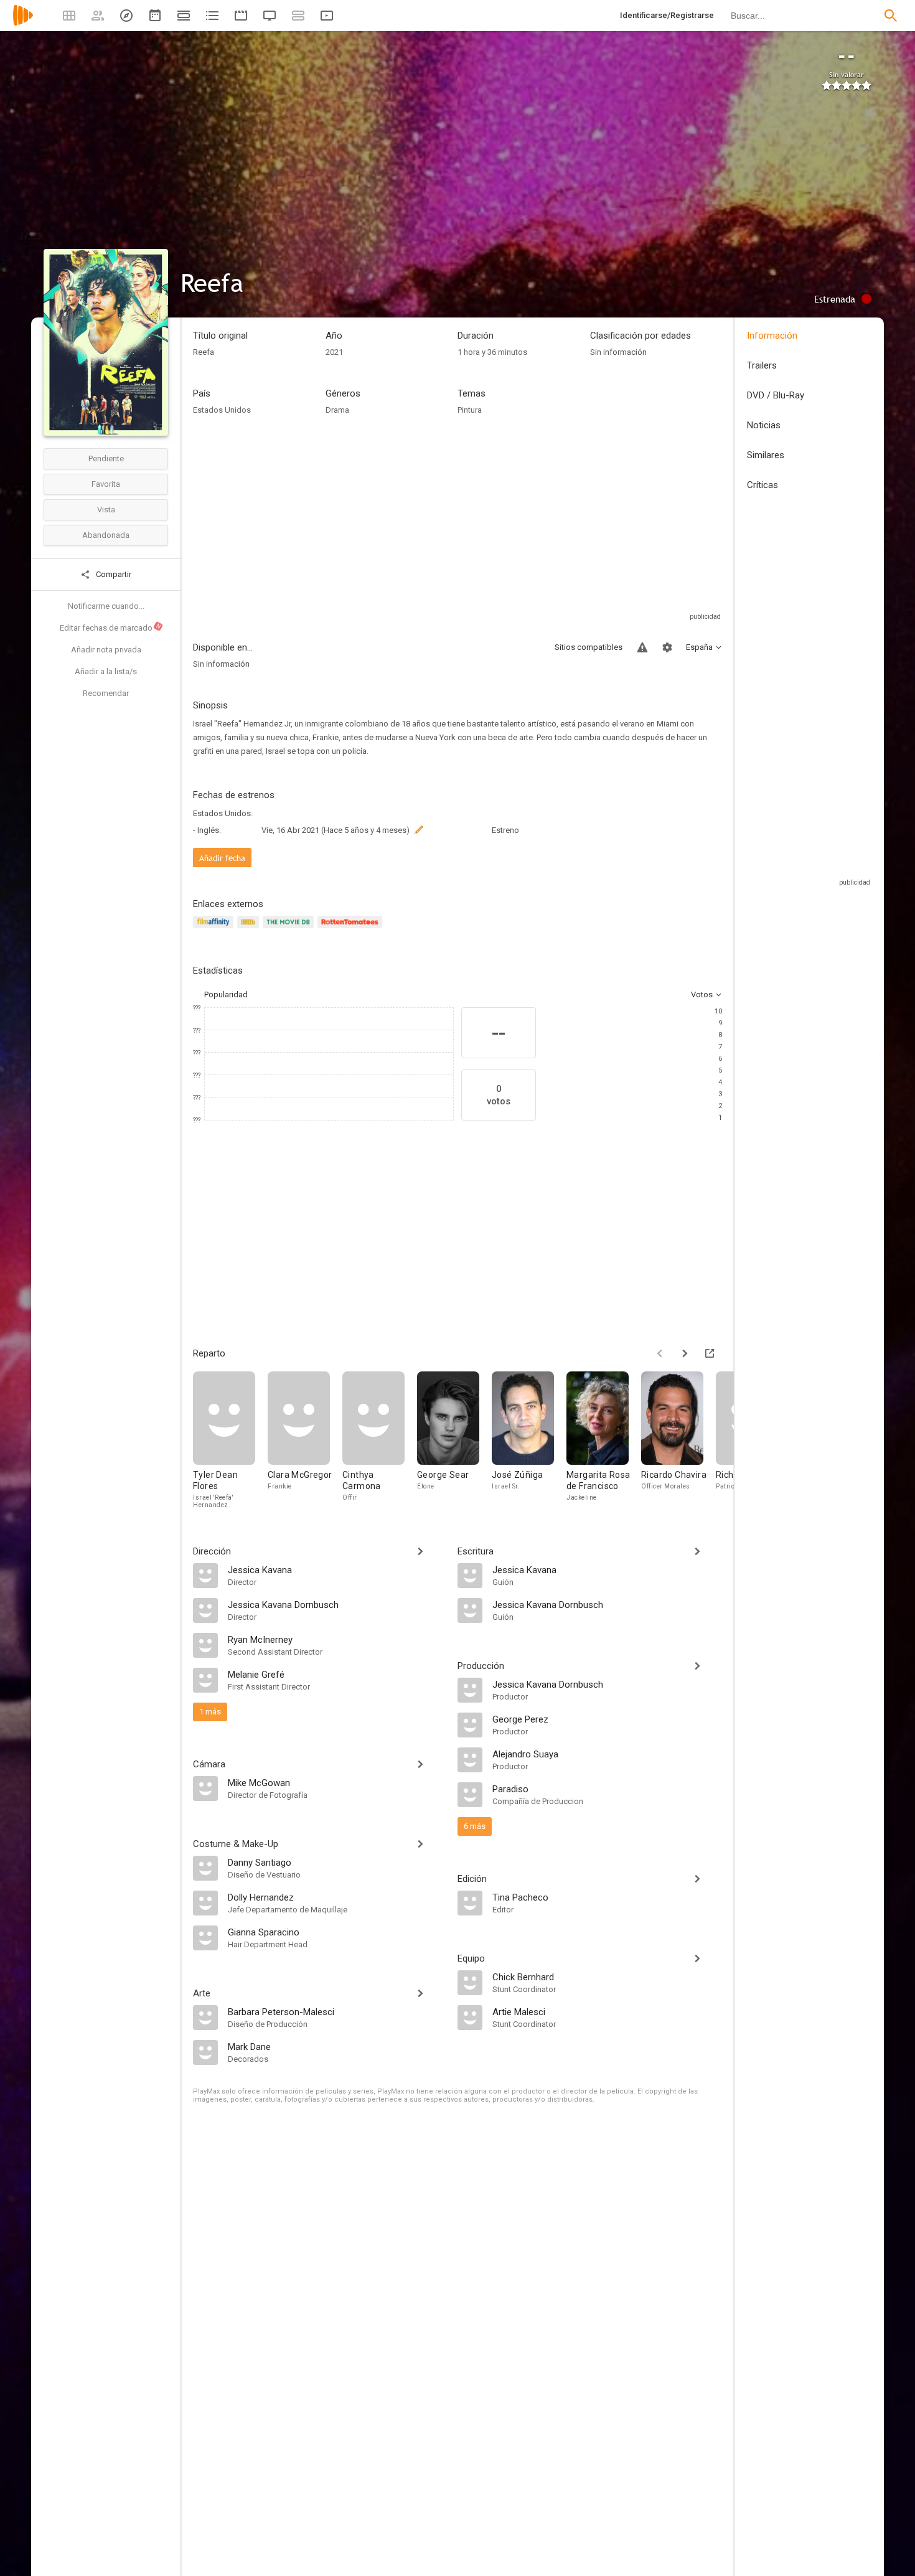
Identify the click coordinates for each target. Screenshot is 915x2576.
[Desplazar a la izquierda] (660, 1353)
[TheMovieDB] (290, 929)
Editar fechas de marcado (111, 628)
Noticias (764, 425)
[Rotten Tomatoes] (352, 929)
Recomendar (106, 693)
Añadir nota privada (106, 650)
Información (772, 336)
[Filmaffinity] (215, 929)
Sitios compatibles (589, 647)
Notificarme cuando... (106, 606)
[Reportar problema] (642, 647)
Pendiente (106, 458)
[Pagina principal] (23, 23)
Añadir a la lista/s (106, 671)
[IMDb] (250, 929)
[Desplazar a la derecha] (685, 1353)
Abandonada (106, 535)
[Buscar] (891, 16)
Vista (106, 510)
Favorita (106, 484)
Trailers (762, 365)
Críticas (762, 485)
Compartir (113, 574)
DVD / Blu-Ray (776, 395)
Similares (766, 455)
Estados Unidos (222, 410)
